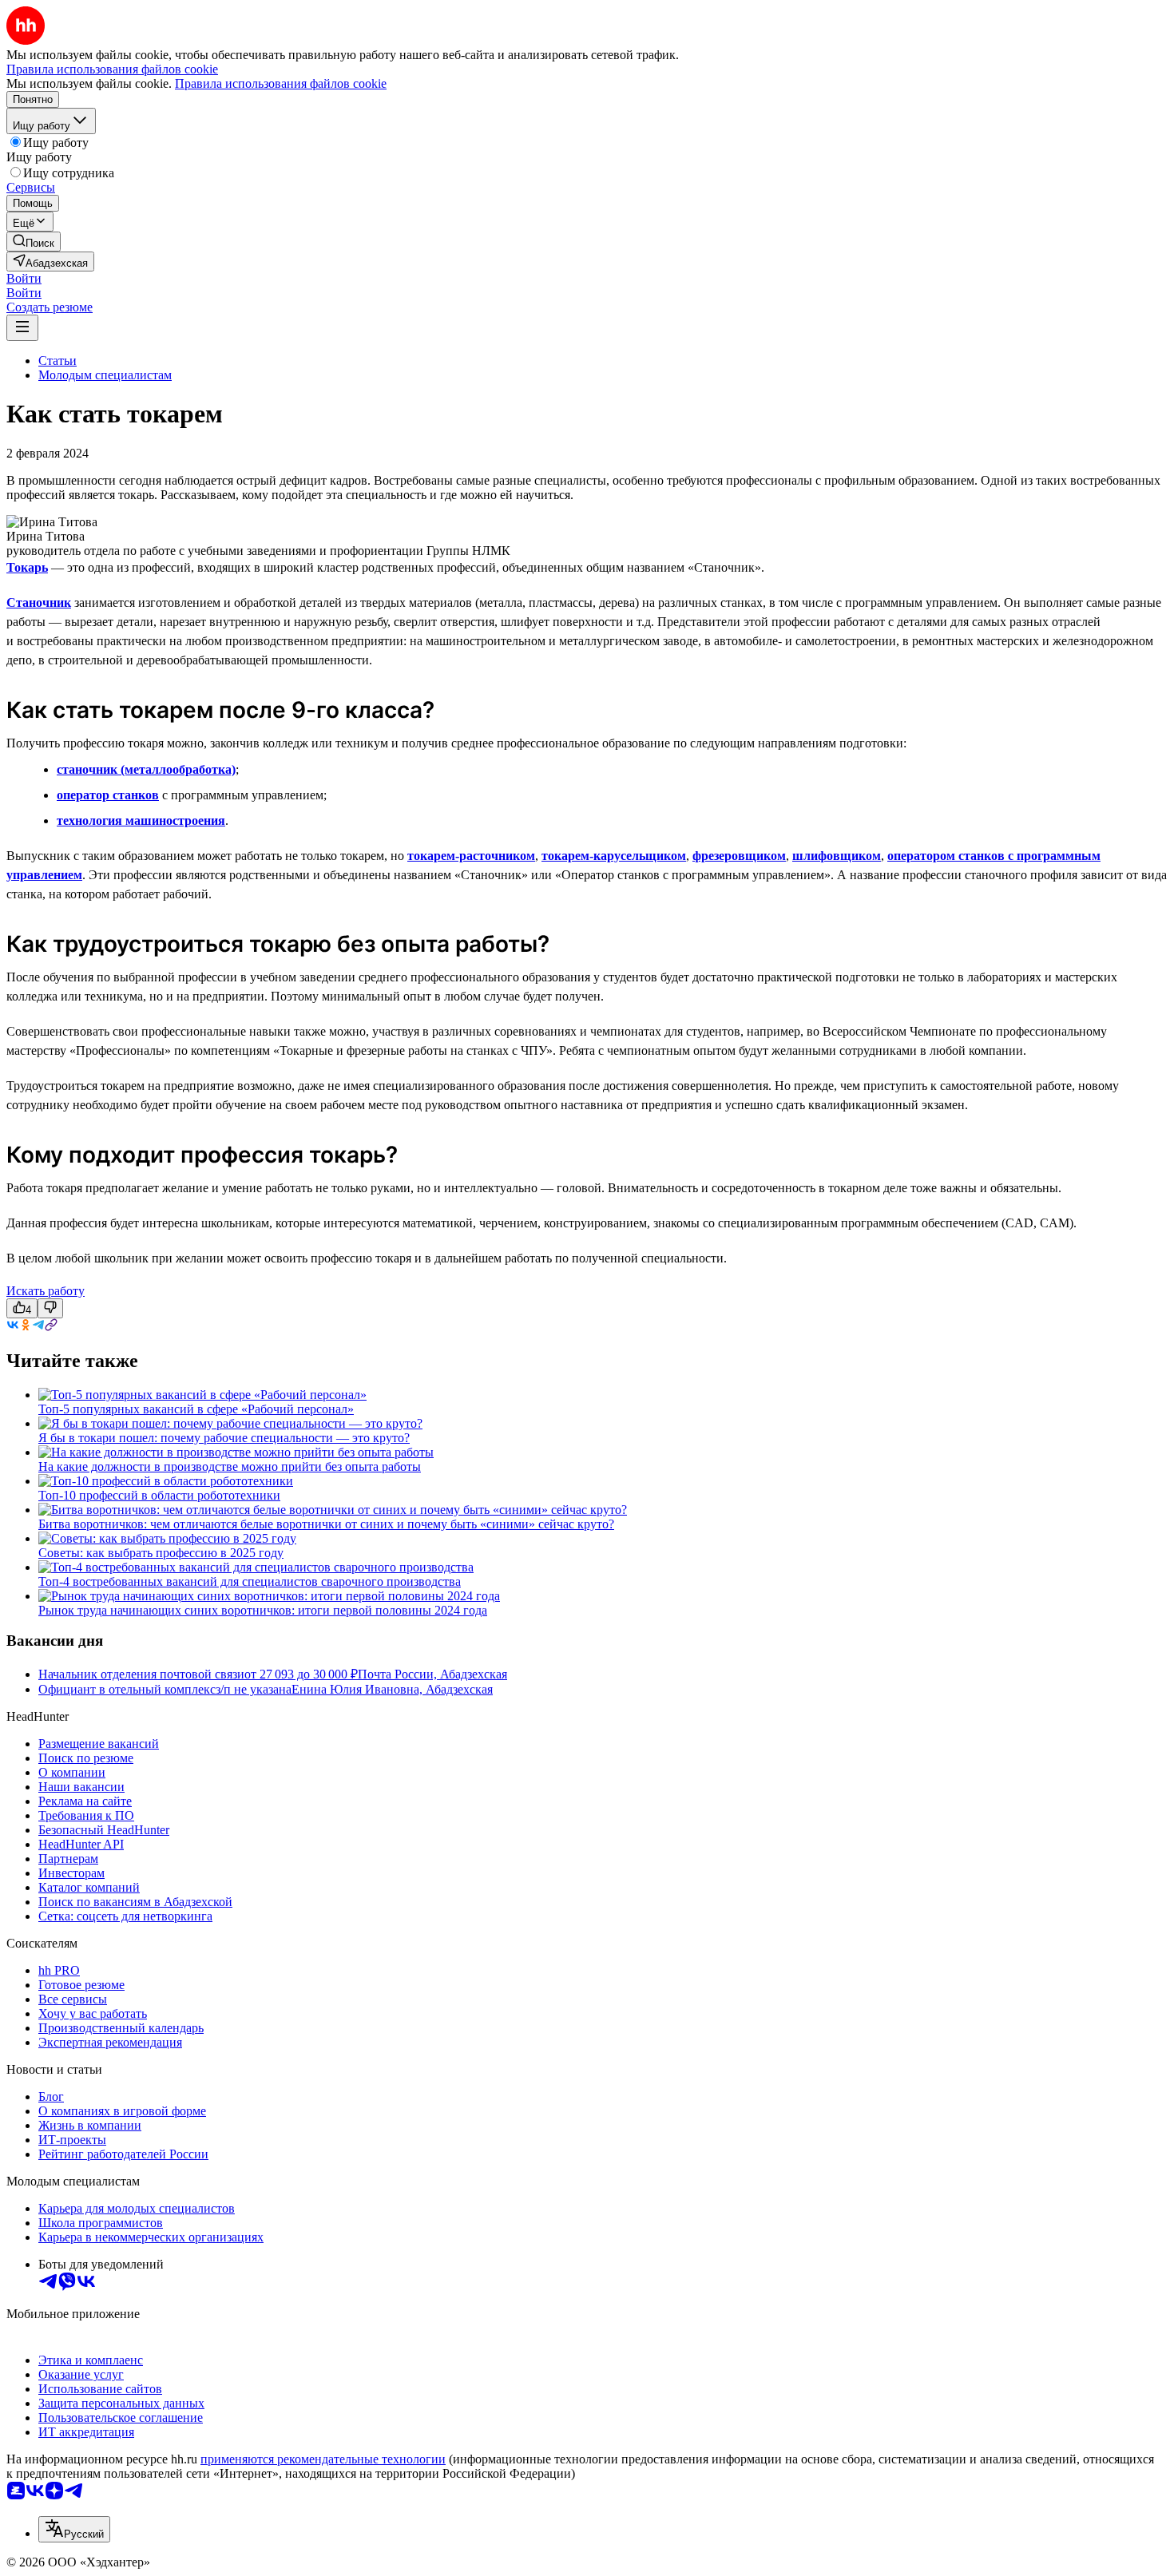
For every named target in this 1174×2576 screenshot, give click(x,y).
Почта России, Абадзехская (432, 1674)
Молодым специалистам (105, 375)
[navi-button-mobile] (22, 328)
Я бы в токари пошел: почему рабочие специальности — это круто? (224, 1438)
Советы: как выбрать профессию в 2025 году (161, 1553)
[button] (24, 278)
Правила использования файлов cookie (281, 83)
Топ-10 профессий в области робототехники (159, 1495)
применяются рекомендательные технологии (323, 2459)
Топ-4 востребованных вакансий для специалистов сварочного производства (250, 1581)
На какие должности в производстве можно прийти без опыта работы (230, 1466)
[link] (34, 242)
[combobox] (74, 2529)
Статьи (58, 361)
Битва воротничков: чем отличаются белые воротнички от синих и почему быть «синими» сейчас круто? (326, 1524)
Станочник (39, 602)
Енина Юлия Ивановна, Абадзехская (392, 1689)
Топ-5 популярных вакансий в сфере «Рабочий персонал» (196, 1409)
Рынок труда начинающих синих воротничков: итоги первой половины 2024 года (263, 1610)
